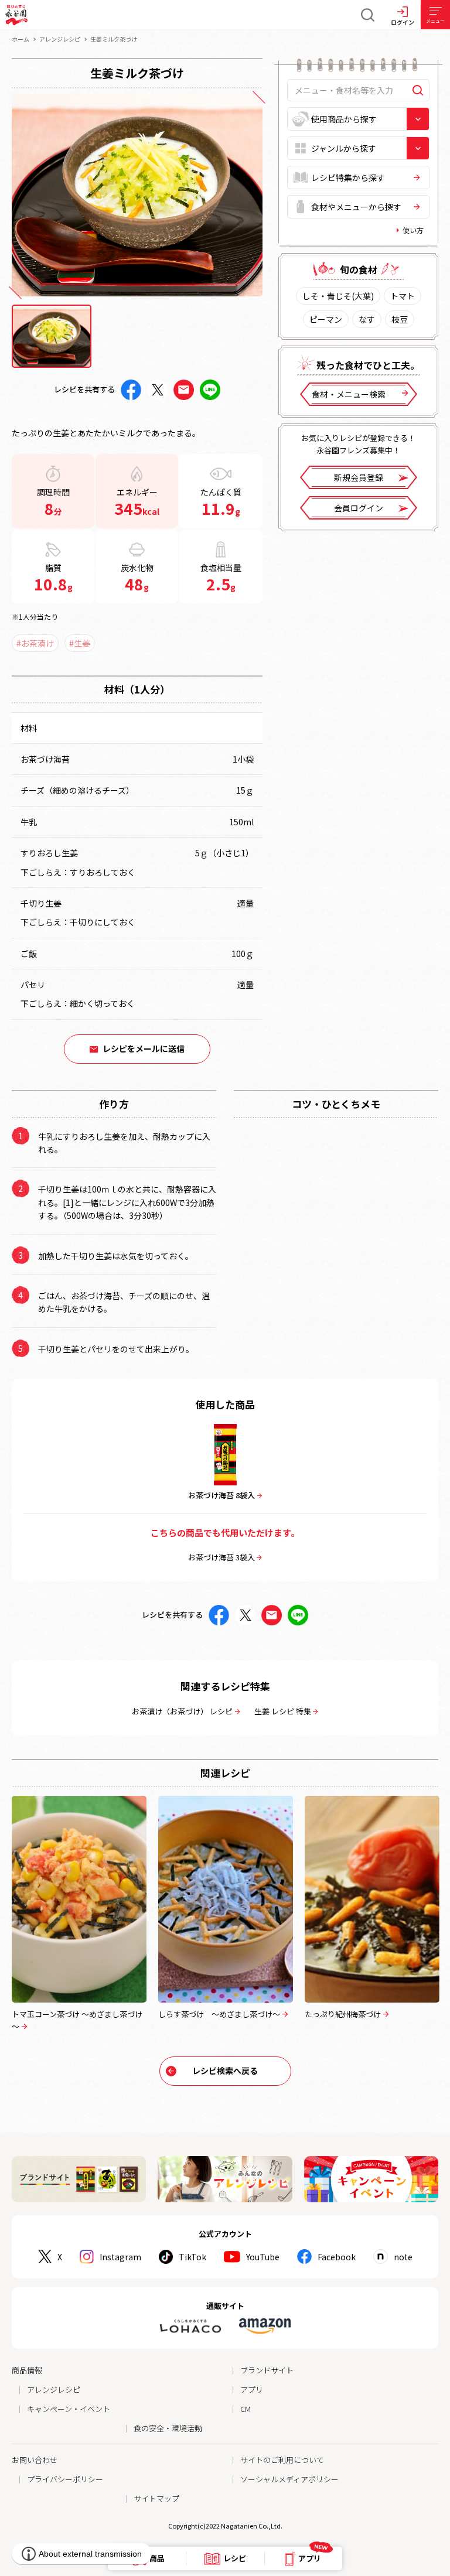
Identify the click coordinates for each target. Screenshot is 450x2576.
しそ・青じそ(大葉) (338, 296)
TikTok (192, 2257)
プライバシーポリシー (65, 2479)
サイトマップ (156, 2498)
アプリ (252, 2389)
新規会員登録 (359, 477)
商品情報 (27, 2370)
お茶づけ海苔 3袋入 (221, 1557)
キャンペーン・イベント (69, 2409)
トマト (403, 296)
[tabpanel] (137, 195)
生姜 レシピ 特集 (283, 1711)
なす (367, 319)
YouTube (263, 2257)
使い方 (413, 230)
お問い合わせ (35, 2460)
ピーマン (326, 319)
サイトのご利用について (282, 2460)
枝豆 (400, 319)
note (403, 2257)
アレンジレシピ (60, 39)
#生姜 (80, 643)
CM (246, 2409)
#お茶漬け (35, 643)
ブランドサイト (267, 2370)
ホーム (21, 39)
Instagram (120, 2257)
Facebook (337, 2257)
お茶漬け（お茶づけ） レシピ (182, 1711)
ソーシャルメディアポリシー (289, 2479)
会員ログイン (359, 508)
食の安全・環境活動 (168, 2428)
